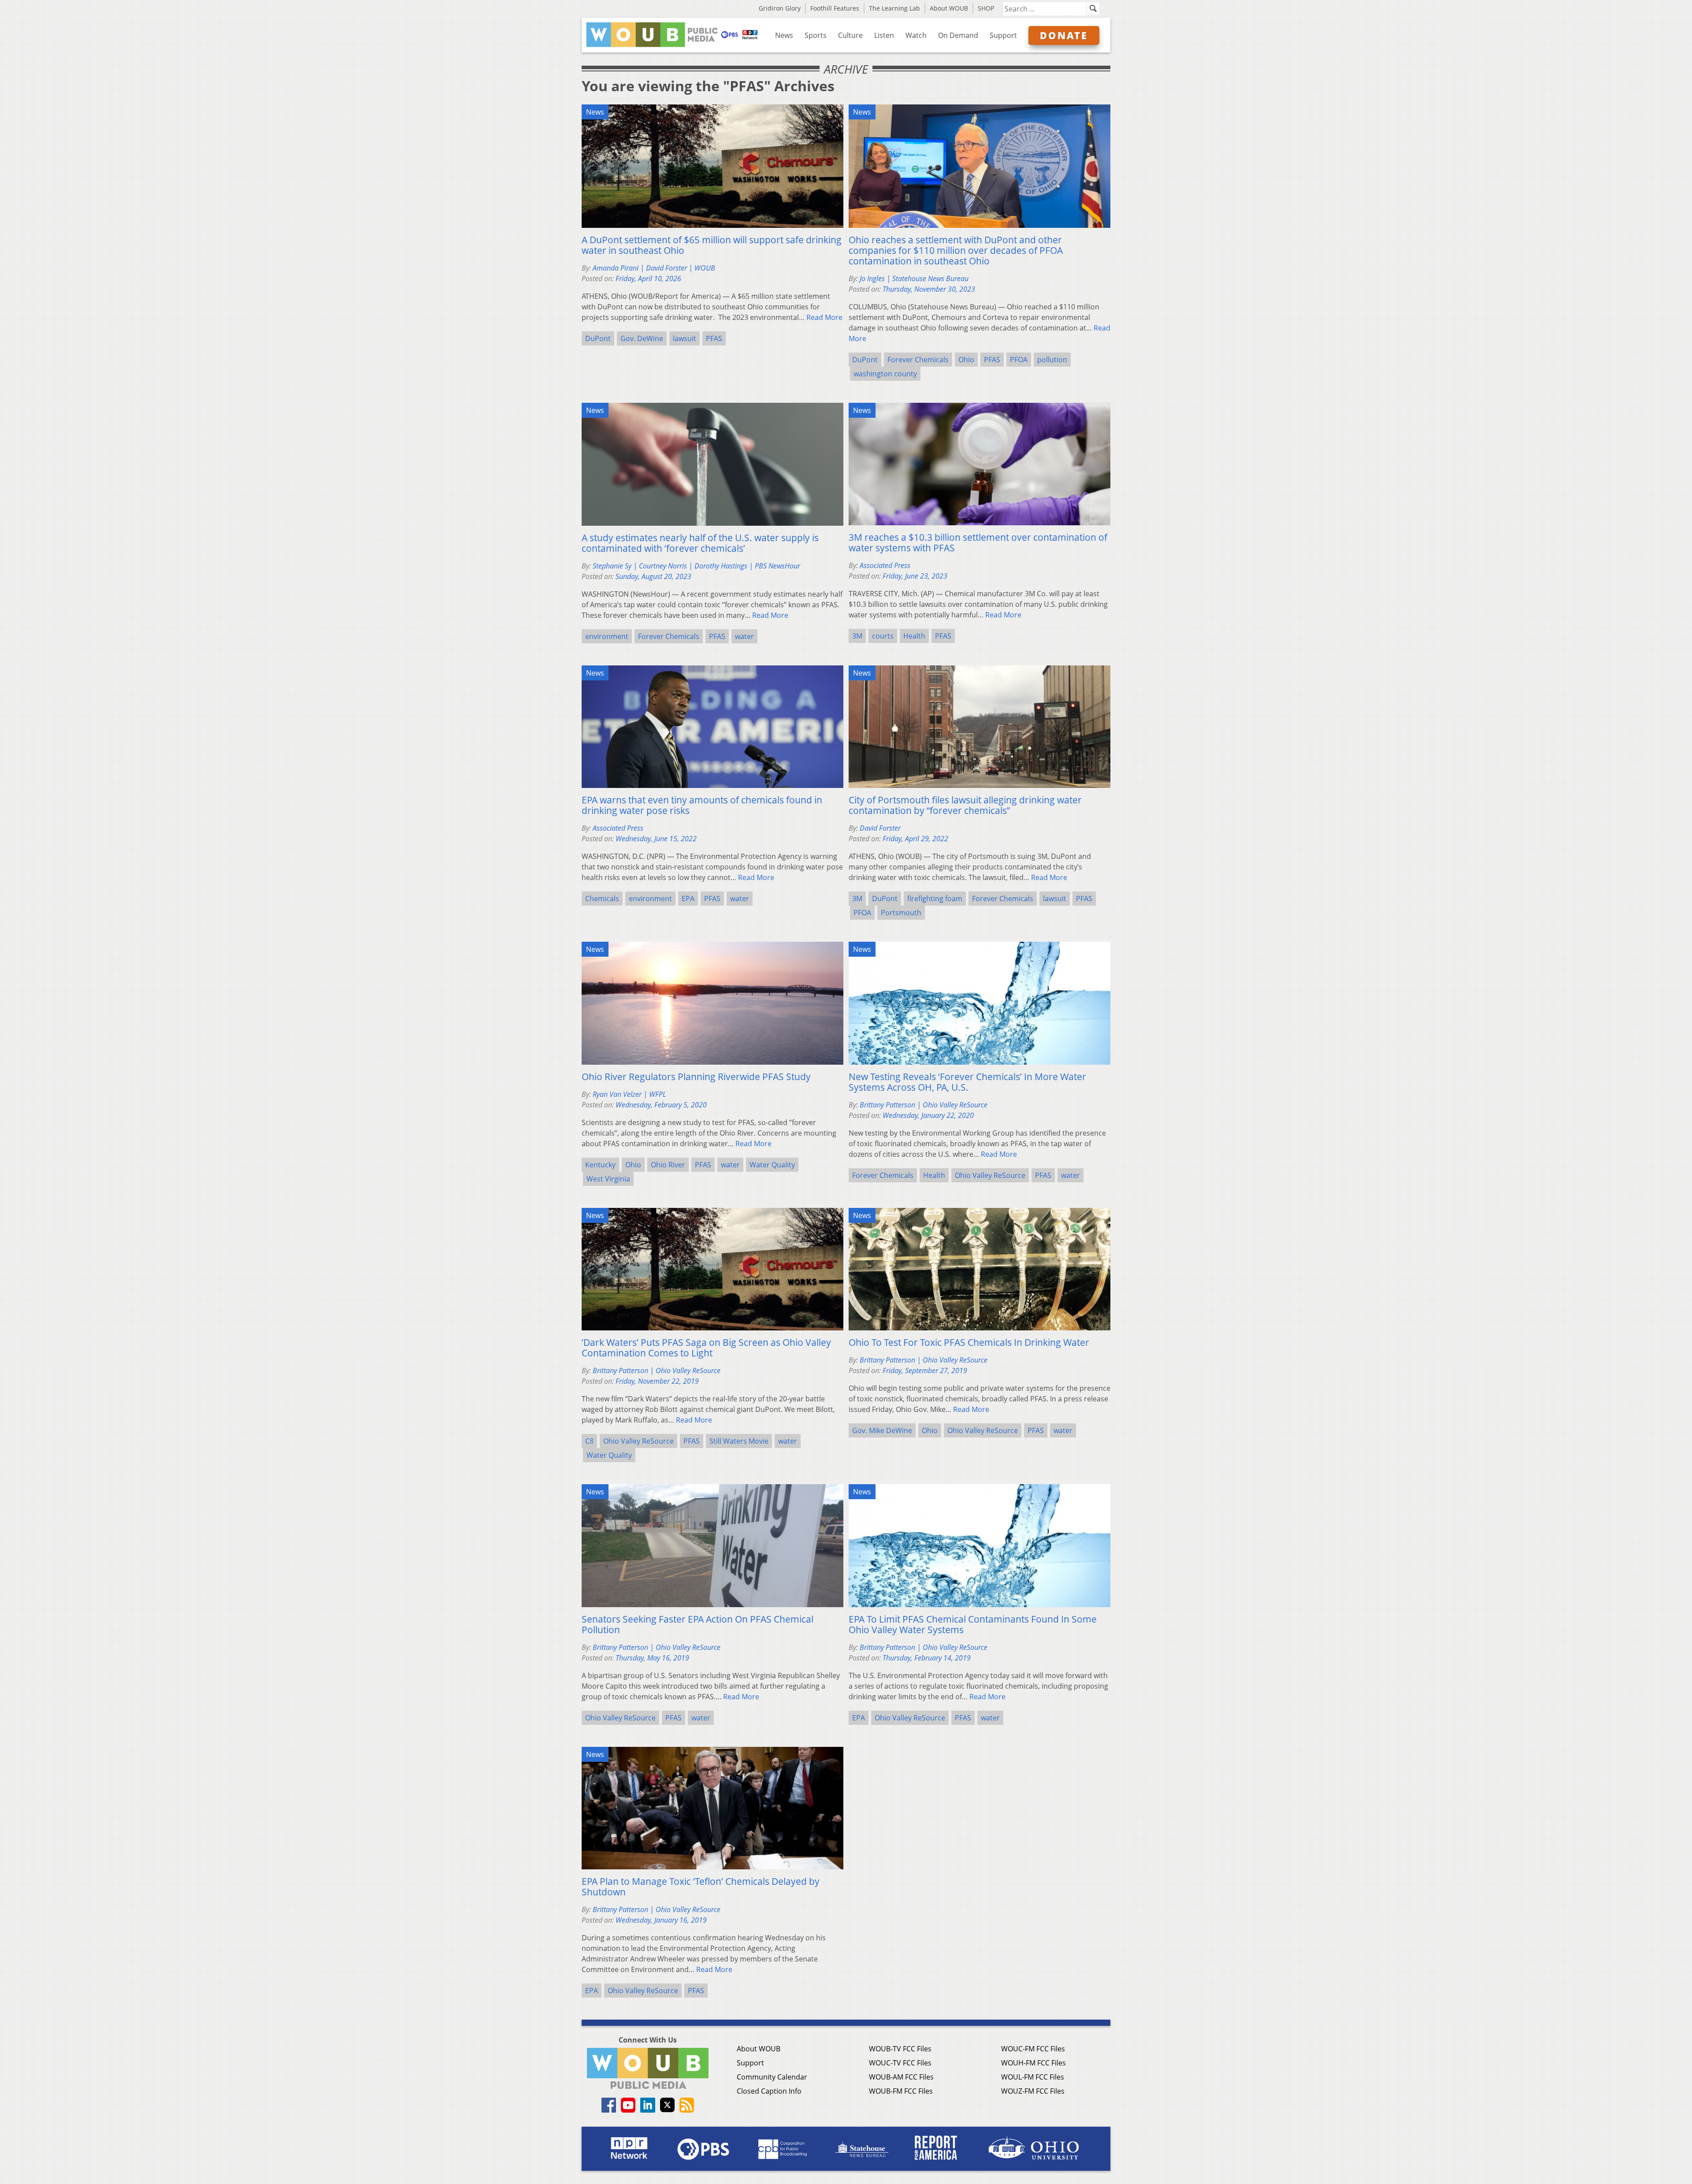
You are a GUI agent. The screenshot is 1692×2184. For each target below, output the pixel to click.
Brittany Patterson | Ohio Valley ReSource (924, 1105)
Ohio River (668, 1165)
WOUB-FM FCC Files (901, 2091)
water (744, 636)
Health (914, 636)
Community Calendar (772, 2077)
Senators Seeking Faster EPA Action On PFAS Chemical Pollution (698, 1624)
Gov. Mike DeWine (882, 1430)
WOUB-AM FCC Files (901, 2077)
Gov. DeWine (642, 338)
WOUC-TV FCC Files (900, 2063)
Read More (824, 317)
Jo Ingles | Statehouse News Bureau (914, 279)
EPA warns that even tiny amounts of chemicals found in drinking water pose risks (702, 805)
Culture (850, 35)
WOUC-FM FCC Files (1033, 2049)
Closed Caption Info (769, 2091)
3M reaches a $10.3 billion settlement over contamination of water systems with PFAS (978, 542)
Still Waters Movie (739, 1441)
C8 (589, 1441)
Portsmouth (901, 913)
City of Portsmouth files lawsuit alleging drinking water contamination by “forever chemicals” (965, 805)
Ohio (966, 360)
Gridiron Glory (780, 8)
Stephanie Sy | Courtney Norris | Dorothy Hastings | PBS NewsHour (696, 566)
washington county (885, 374)
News (784, 35)
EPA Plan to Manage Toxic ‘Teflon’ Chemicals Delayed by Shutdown (701, 1887)
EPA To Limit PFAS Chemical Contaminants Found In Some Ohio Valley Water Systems (973, 1624)
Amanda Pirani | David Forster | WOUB (654, 268)
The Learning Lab (894, 8)
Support (1003, 35)
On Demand (958, 35)
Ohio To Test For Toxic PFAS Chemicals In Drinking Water (969, 1342)
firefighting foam (935, 899)
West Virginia (608, 1179)
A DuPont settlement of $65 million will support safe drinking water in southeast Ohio (712, 245)
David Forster (880, 828)
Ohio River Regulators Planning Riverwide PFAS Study (696, 1077)
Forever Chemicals (918, 360)
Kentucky (600, 1165)
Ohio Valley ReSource (990, 1175)
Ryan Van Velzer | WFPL (629, 1094)
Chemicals (602, 899)
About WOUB (949, 8)
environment (607, 636)
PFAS (714, 338)
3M (857, 636)
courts (883, 636)
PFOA (1019, 360)
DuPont (598, 338)
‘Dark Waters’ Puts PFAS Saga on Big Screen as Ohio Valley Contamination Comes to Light (706, 1348)
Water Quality (772, 1165)
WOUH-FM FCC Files (1033, 2063)
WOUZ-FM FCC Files (1033, 2091)
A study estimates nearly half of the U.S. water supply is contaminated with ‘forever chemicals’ (700, 543)
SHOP (986, 8)
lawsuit (685, 338)
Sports (816, 35)
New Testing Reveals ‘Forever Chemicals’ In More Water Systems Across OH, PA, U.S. (967, 1082)
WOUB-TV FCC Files (900, 2049)
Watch (916, 35)
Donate (1064, 35)
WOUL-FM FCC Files (1033, 2077)
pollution (1052, 360)
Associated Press (885, 565)
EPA (688, 899)
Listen (884, 35)
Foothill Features (835, 8)
